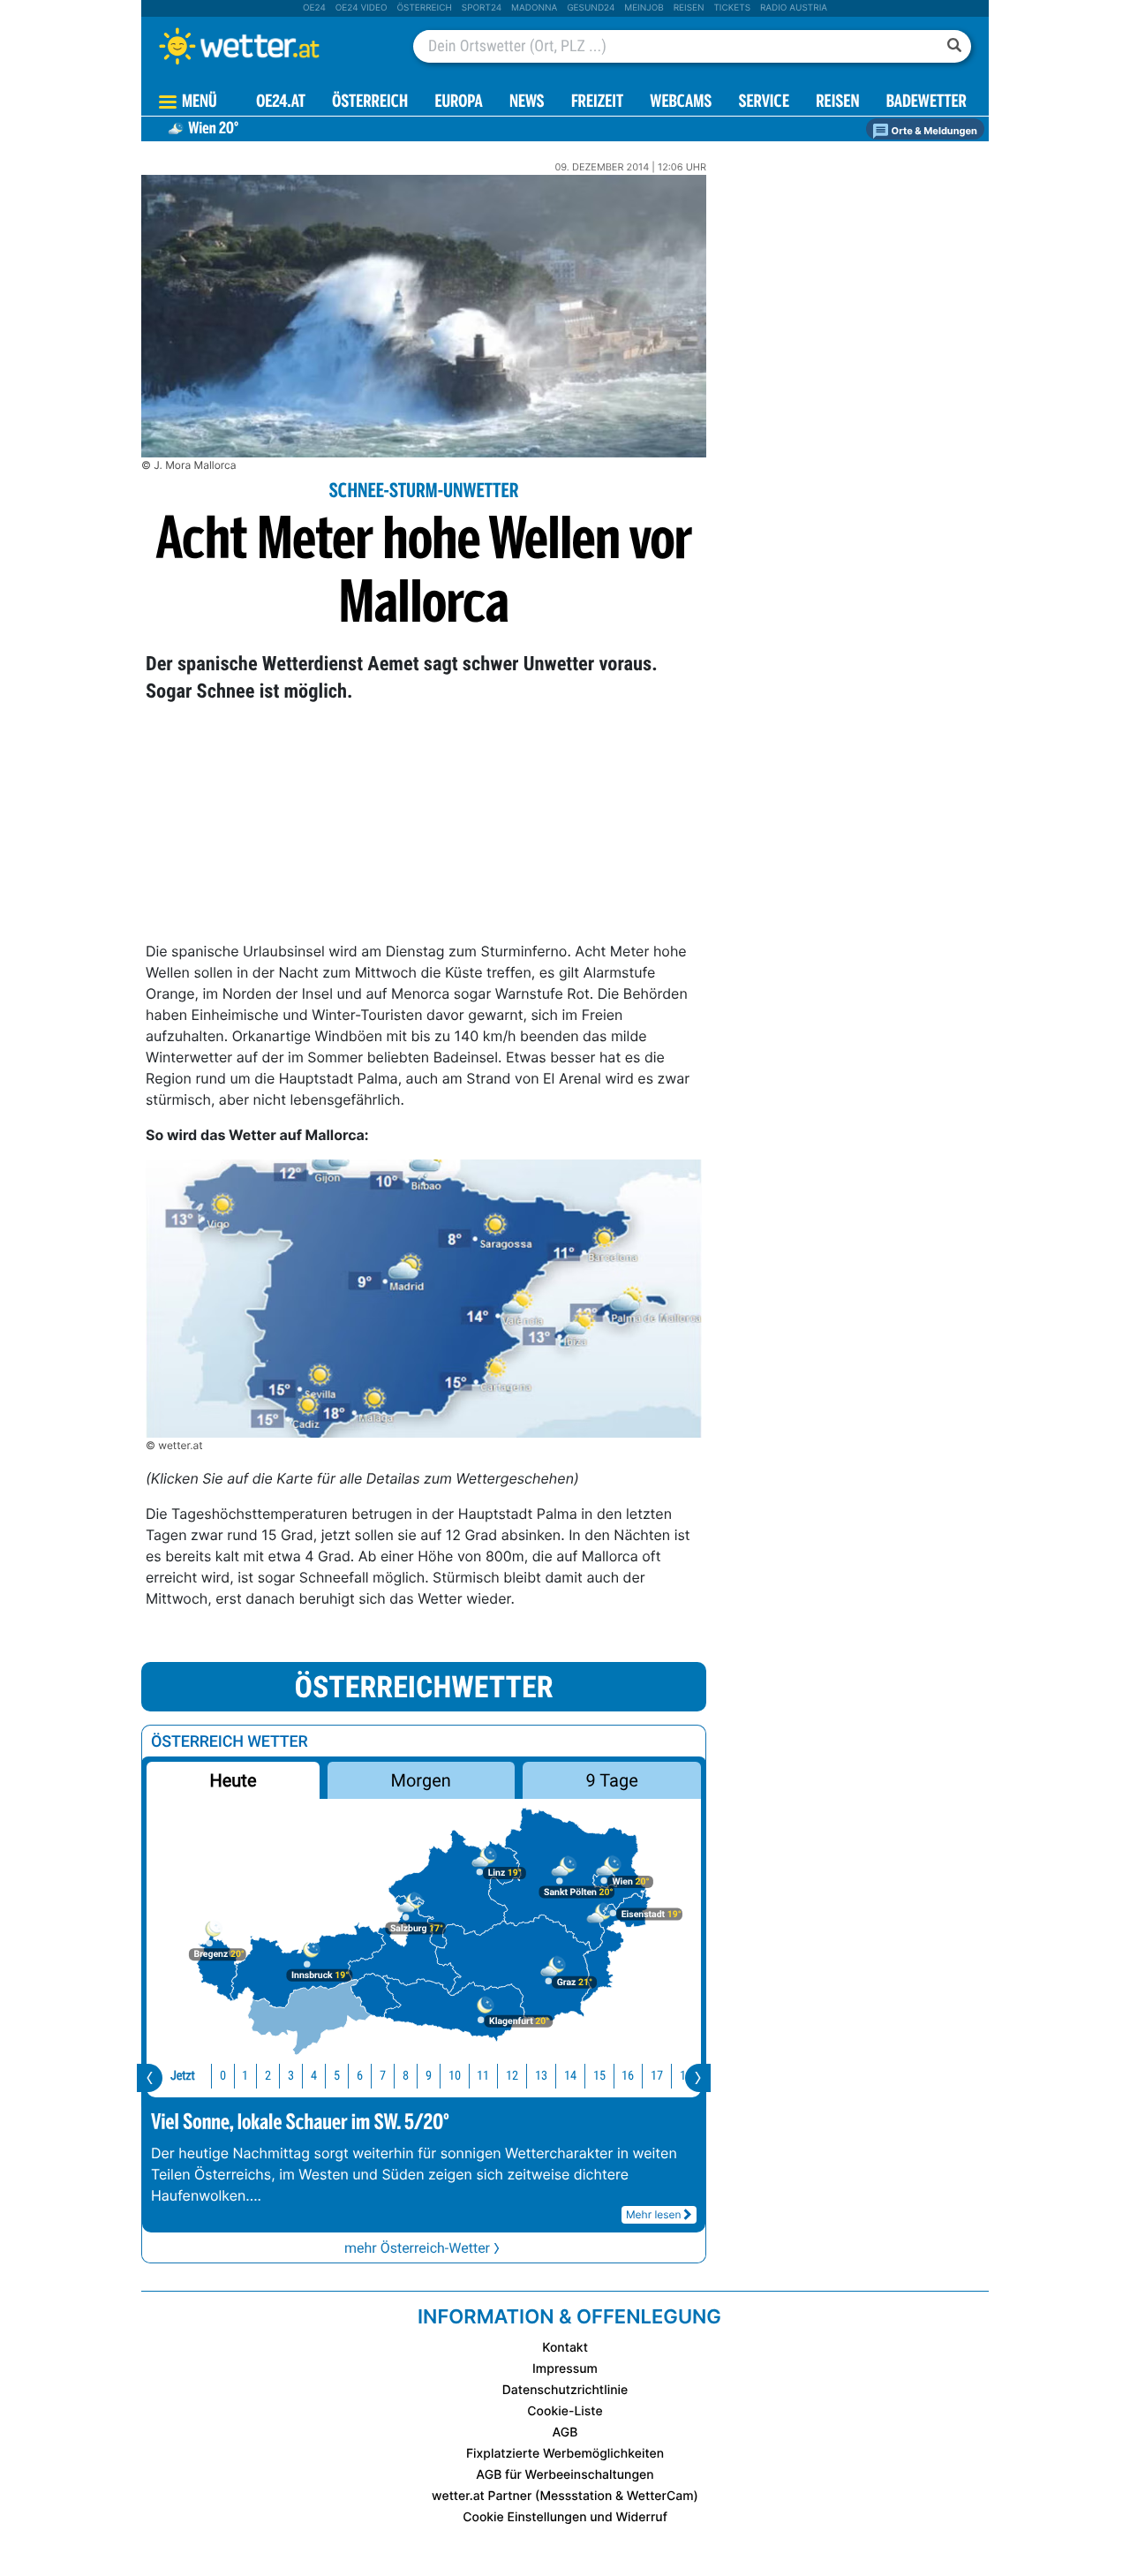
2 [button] (268, 2076)
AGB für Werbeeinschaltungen (565, 2475)
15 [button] (599, 2076)
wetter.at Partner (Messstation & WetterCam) (565, 2496)
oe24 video (362, 8)
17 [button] (657, 2076)
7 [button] (383, 2076)
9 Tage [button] (611, 1780)
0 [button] (223, 2076)
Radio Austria (794, 8)
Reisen (689, 8)
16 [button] (628, 2076)
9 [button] (429, 2076)
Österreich (424, 8)
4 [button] (314, 2076)
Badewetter (927, 103)
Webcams (681, 103)
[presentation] (150, 2078)
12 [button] (512, 2076)
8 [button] (406, 2076)
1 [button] (245, 2076)
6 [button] (360, 2076)
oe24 (314, 8)
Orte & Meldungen (933, 131)
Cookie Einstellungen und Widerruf (565, 2517)
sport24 (482, 8)
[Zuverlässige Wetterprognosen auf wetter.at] (268, 46)
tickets (732, 8)
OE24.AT (281, 103)
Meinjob (644, 8)
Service (764, 103)
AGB (565, 2432)
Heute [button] (233, 1780)
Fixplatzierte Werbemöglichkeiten (565, 2454)
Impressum (565, 2369)
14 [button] (570, 2076)
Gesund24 (591, 8)
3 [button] (291, 2076)
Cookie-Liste (565, 2411)
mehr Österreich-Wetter (417, 2248)
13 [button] (541, 2076)
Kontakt (565, 2348)
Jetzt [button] (183, 2076)
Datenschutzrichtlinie (565, 2390)
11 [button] (483, 2076)
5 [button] (337, 2076)
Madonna (534, 8)
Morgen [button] (421, 1780)
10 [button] (455, 2076)
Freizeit (597, 103)
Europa (458, 103)
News (527, 103)
